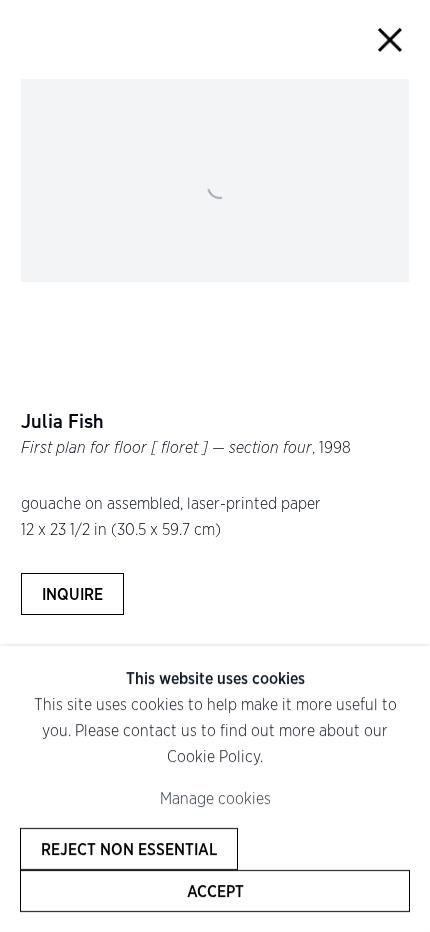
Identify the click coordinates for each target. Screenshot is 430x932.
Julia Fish (62, 422)
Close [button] (390, 39)
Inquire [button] (72, 594)
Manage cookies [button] (215, 798)
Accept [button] (215, 891)
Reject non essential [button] (129, 849)
